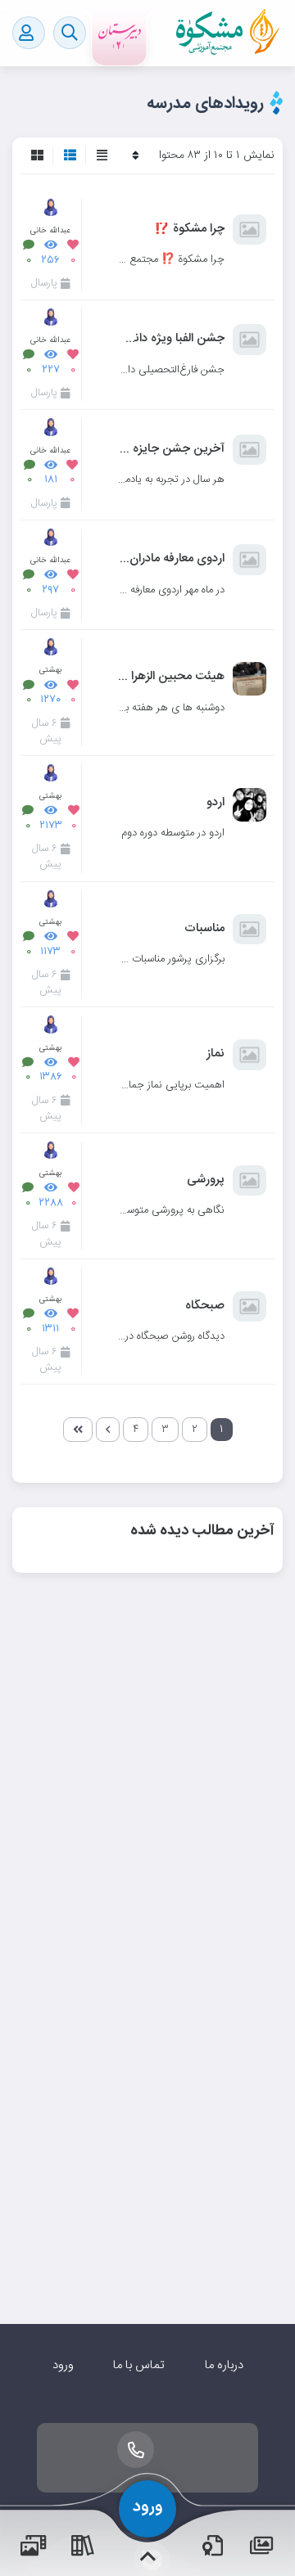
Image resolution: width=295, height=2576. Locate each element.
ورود (63, 2365)
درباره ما (224, 2365)
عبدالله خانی (50, 230)
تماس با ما (139, 2365)
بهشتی (50, 670)
